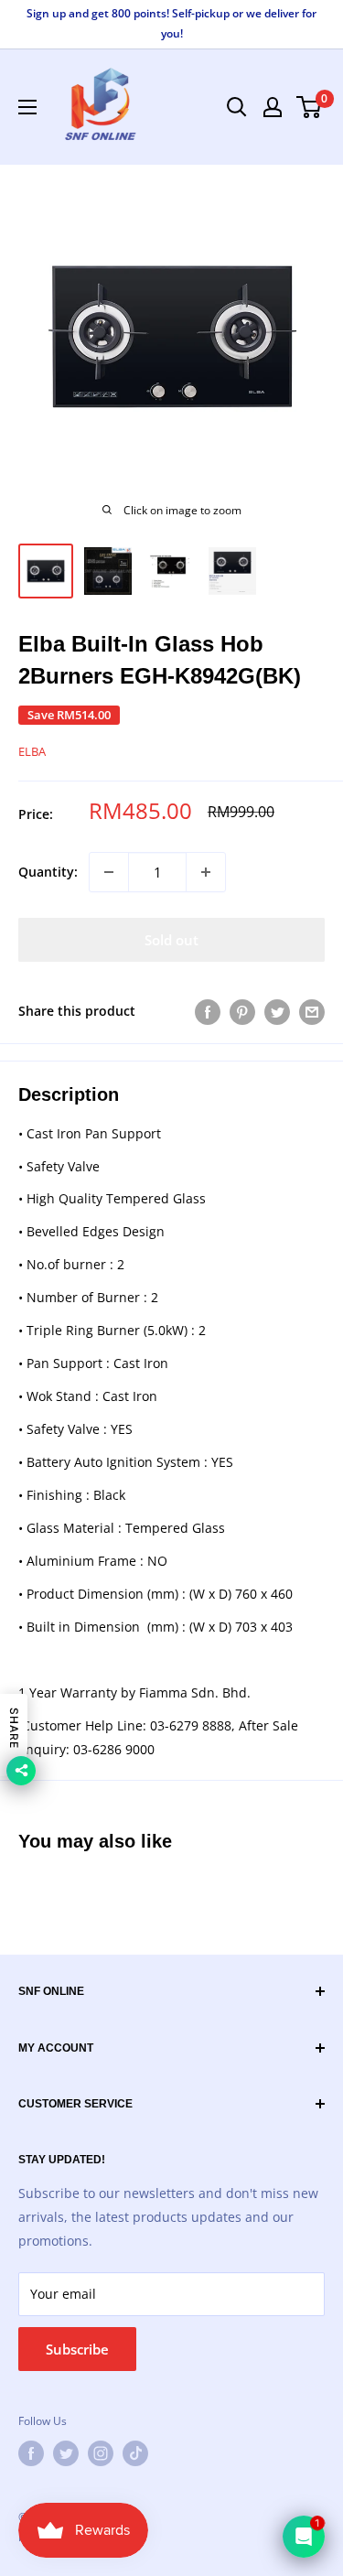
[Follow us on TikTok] (135, 2453)
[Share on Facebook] (208, 1011)
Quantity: (48, 872)
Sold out (171, 940)
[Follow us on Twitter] (66, 2453)
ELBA (32, 751)
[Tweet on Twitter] (277, 1011)
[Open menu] (27, 107)
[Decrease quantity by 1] (109, 872)
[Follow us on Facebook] (31, 2453)
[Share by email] (312, 1011)
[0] (310, 107)
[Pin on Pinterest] (242, 1011)
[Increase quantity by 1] (206, 872)
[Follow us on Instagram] (101, 2453)
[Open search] (237, 107)
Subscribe (77, 2349)
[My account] (273, 107)
